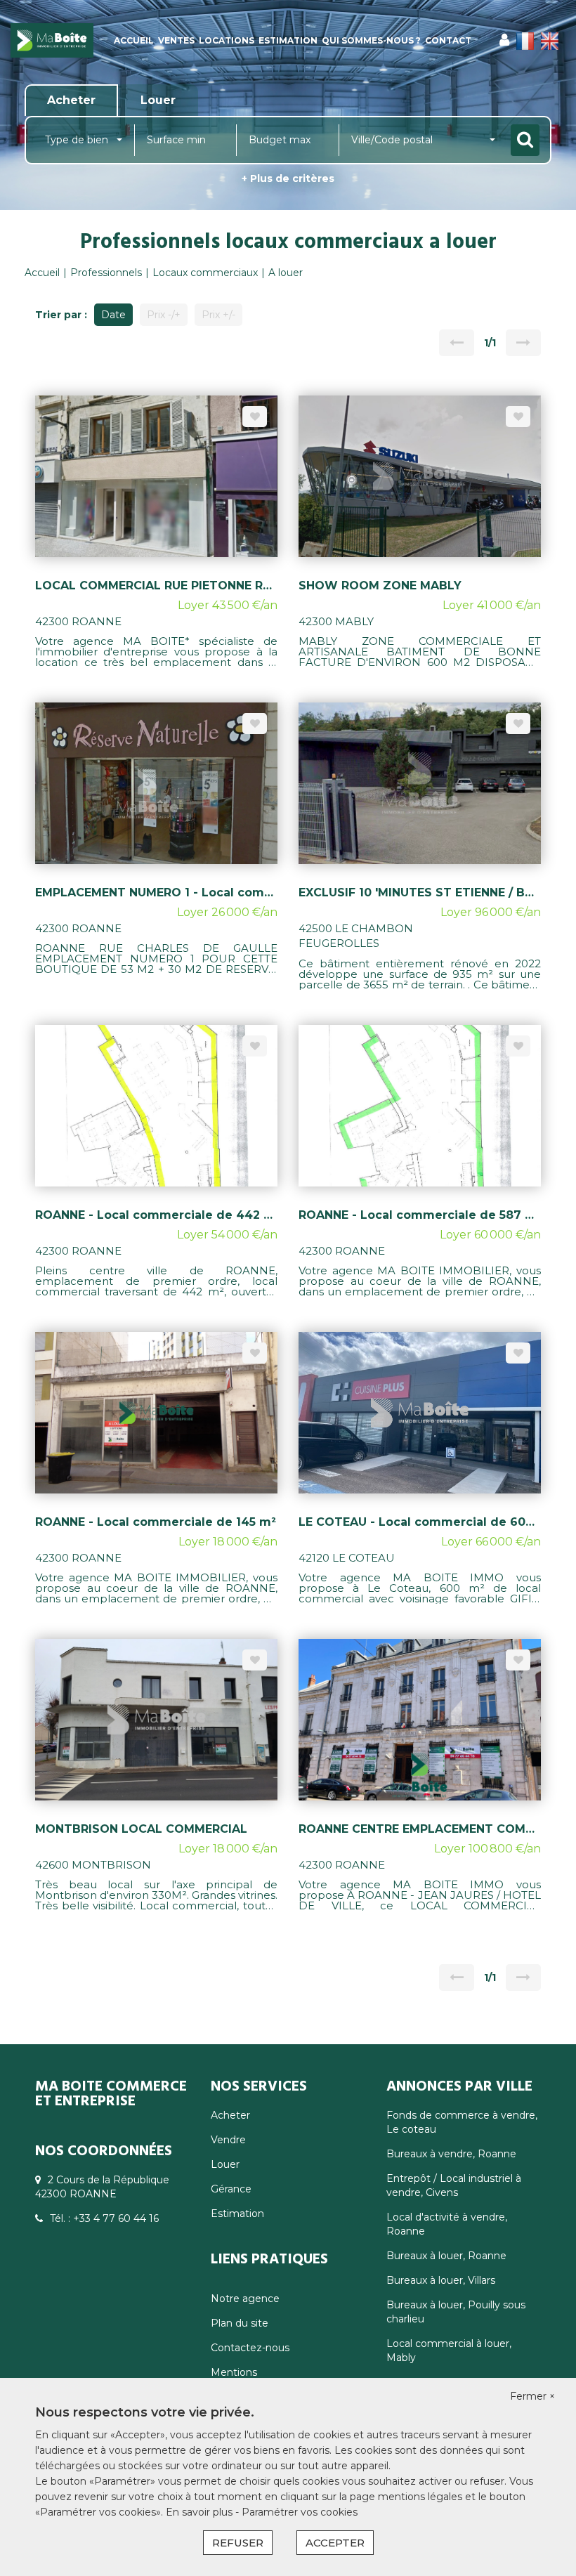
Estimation (288, 40)
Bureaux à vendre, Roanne (451, 2154)
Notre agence (245, 2299)
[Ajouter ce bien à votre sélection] (255, 417)
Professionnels (106, 273)
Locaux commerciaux (205, 273)
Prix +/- (218, 315)
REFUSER (238, 2543)
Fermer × (532, 2396)
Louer (225, 2164)
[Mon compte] (504, 40)
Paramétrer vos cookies (300, 2512)
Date (113, 315)
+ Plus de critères (288, 178)
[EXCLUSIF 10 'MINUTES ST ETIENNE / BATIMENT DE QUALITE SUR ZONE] (420, 783)
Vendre (228, 2140)
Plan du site (240, 2323)
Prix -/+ (164, 315)
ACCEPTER (335, 2543)
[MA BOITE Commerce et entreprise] (52, 40)
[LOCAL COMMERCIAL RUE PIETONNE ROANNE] (156, 476)
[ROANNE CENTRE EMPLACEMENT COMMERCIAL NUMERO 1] (420, 1719)
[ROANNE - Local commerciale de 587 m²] (420, 1104)
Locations (227, 40)
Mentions (234, 2372)
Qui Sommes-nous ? (371, 40)
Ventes (176, 40)
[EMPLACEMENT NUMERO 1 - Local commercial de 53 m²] (156, 783)
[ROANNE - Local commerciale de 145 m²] (156, 1412)
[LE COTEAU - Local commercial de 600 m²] (420, 1412)
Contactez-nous (250, 2348)
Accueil (134, 40)
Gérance (231, 2189)
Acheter (230, 2115)
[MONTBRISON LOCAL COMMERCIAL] (156, 1719)
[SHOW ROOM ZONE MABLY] (420, 476)
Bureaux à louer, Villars (441, 2280)
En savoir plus (201, 2512)
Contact (448, 40)
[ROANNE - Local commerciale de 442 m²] (156, 1104)
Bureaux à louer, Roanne (446, 2256)
